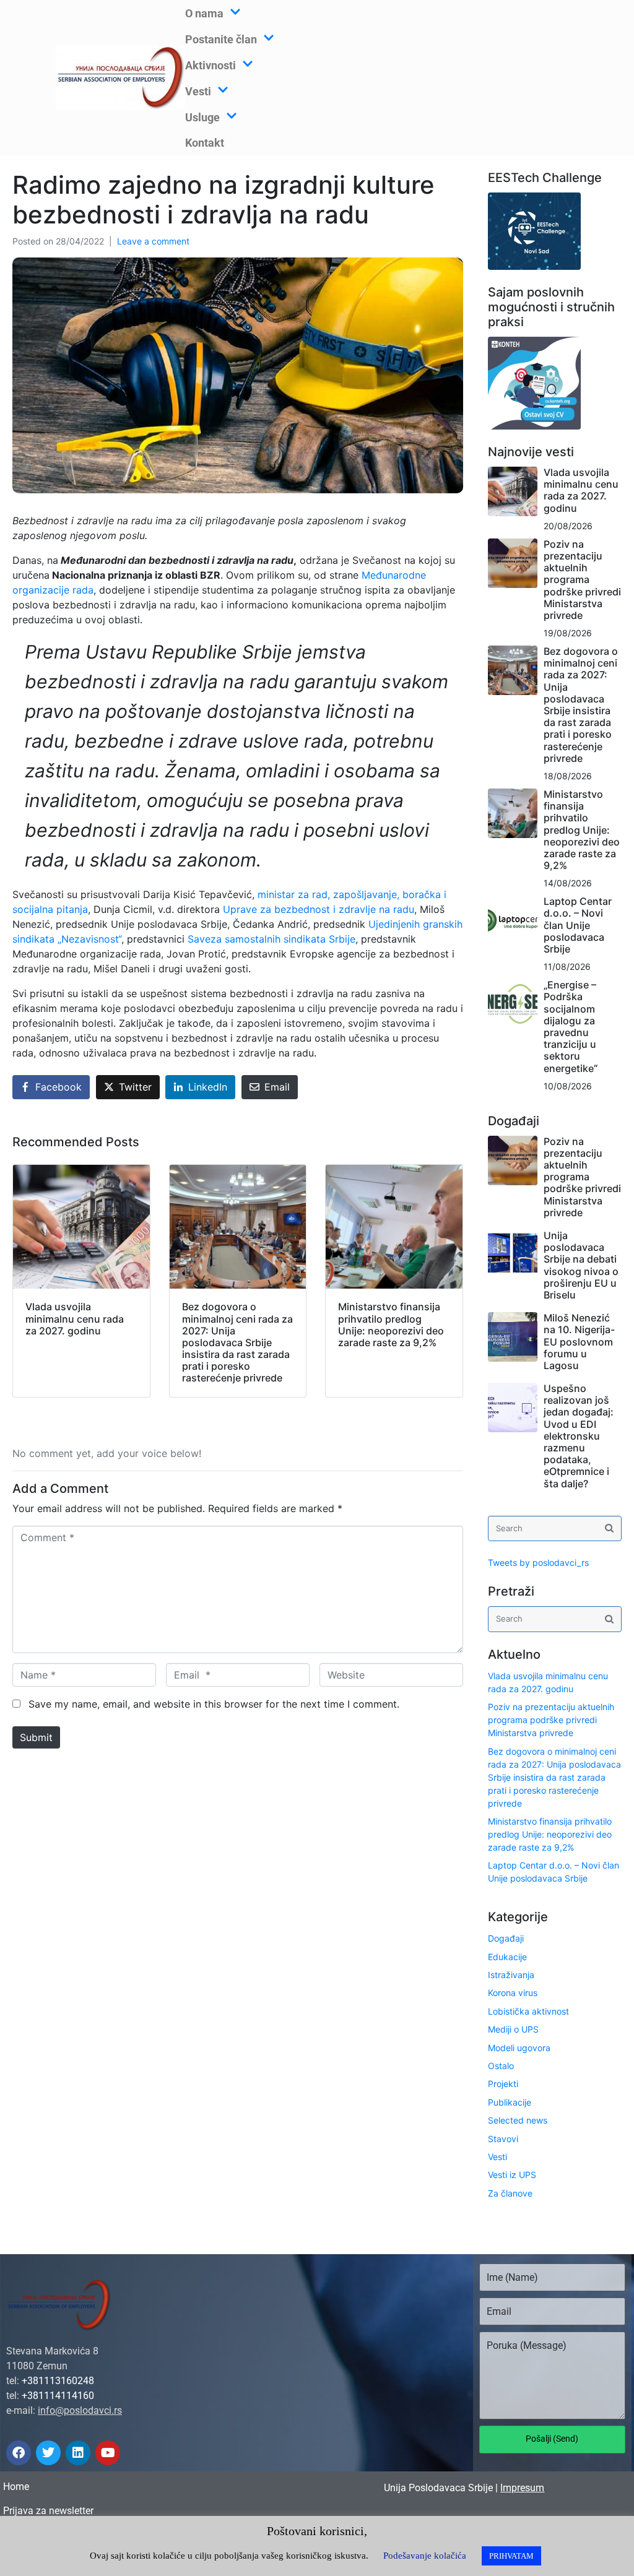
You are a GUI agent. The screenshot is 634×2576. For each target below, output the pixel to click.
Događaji (506, 1938)
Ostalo (501, 2066)
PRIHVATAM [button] (511, 2556)
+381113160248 (58, 2381)
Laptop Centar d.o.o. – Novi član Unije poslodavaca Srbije (578, 925)
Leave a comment (153, 241)
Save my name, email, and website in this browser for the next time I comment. (214, 1704)
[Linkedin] (78, 2453)
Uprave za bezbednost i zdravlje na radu (319, 909)
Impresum (522, 2488)
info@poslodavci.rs (80, 2410)
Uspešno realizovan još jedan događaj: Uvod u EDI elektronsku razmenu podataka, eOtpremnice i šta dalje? (579, 1436)
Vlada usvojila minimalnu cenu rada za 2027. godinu (581, 490)
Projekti (503, 2084)
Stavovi (503, 2139)
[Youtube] (108, 2453)
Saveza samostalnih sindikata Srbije (271, 939)
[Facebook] (19, 2453)
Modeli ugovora (519, 2048)
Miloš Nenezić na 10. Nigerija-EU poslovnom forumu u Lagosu (579, 1342)
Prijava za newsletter (48, 2511)
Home (16, 2487)
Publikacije (510, 2102)
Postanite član (221, 39)
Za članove (510, 2193)
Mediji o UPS (513, 2029)
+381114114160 (58, 2396)
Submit (36, 1737)
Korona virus (513, 1993)
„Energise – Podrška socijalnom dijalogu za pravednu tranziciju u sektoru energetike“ (571, 1026)
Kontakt (205, 143)
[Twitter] (48, 2453)
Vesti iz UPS (512, 2175)
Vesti (497, 2157)
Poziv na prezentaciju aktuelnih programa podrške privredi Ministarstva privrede (582, 580)
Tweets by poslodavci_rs (538, 1562)
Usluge (202, 117)
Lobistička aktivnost (528, 2011)
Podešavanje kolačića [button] (425, 2556)
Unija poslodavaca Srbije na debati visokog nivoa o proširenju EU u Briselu (581, 1265)
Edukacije (507, 1957)
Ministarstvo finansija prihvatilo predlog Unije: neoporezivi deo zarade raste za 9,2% (582, 830)
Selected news (518, 2120)
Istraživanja (511, 1975)
